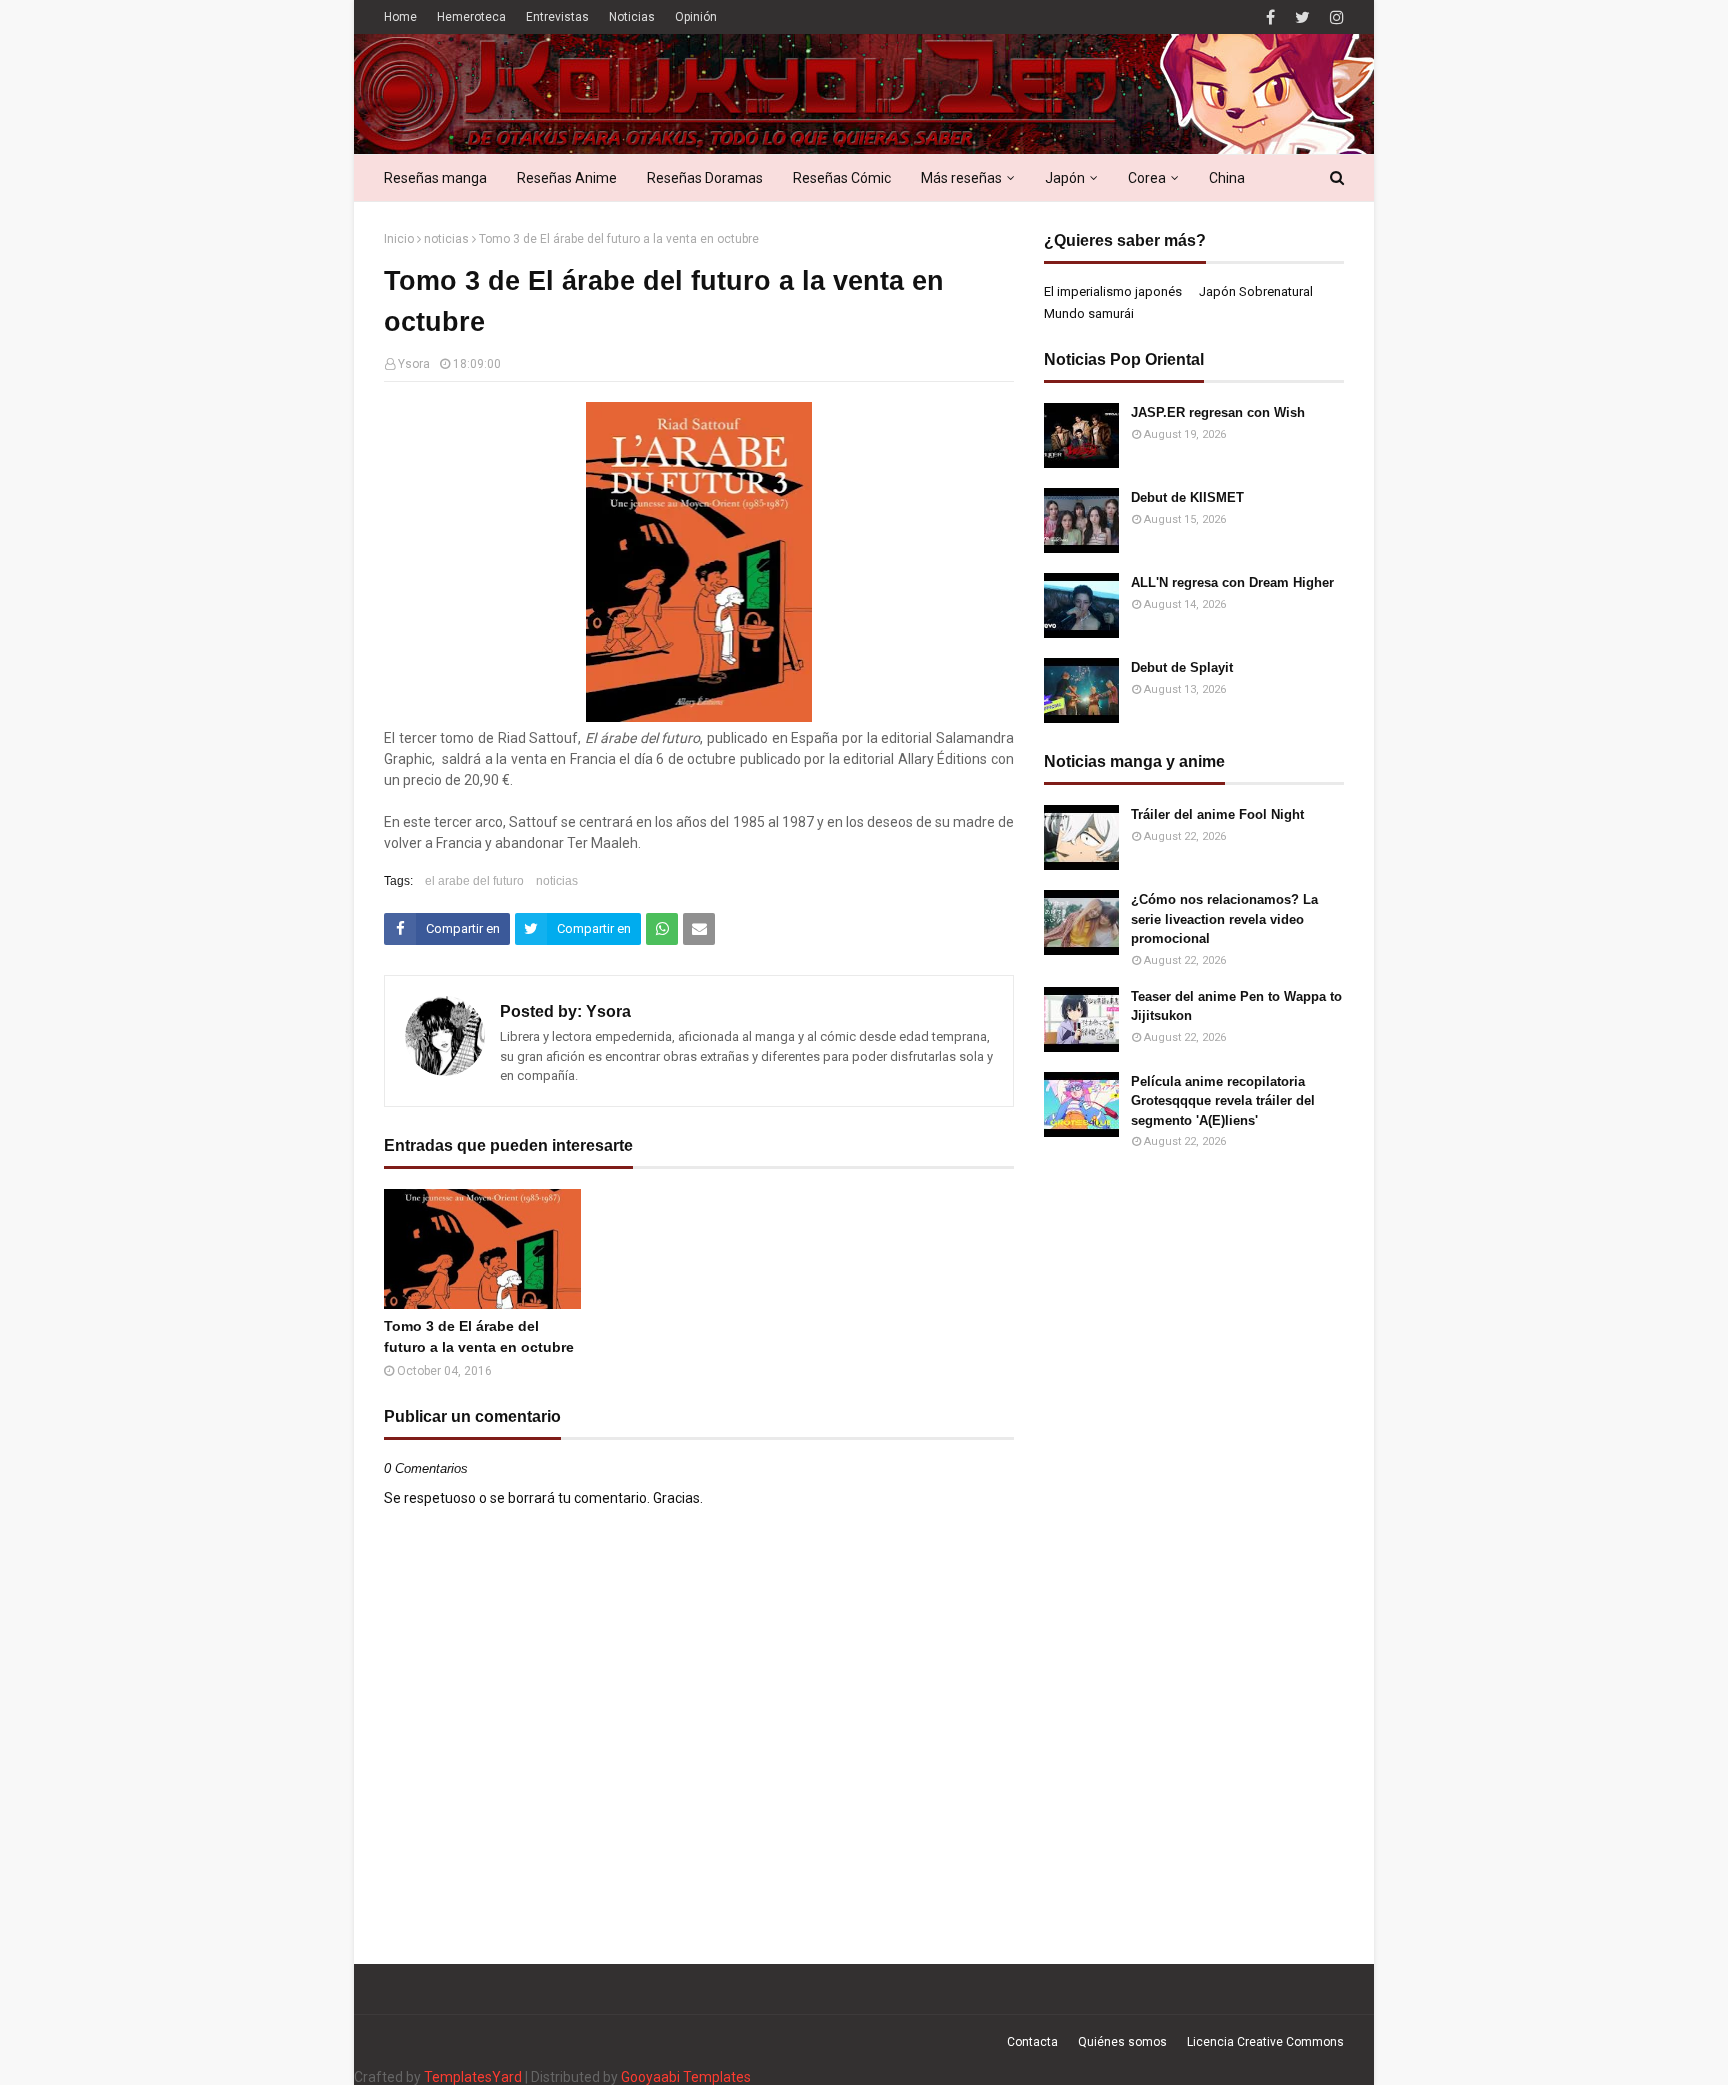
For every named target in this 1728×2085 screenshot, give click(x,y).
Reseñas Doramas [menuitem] (705, 178)
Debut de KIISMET (1187, 497)
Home (400, 17)
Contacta (1032, 2042)
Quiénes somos (1122, 2042)
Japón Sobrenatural (1256, 291)
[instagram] (1334, 17)
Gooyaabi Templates (686, 2077)
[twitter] (1302, 17)
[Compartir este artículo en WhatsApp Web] (662, 929)
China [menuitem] (1227, 178)
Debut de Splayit (1182, 667)
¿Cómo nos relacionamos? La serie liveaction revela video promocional (1224, 919)
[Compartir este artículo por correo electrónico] (699, 929)
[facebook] (1270, 17)
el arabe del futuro (474, 881)
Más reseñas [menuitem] (961, 178)
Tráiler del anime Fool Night (1217, 814)
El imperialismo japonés (1113, 291)
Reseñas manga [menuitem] (435, 178)
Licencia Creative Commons (1265, 2042)
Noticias (632, 17)
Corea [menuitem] (1147, 178)
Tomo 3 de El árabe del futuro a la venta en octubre (479, 1336)
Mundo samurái (1089, 313)
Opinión (696, 17)
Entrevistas (557, 17)
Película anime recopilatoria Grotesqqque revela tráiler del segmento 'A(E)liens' (1223, 1101)
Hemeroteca (471, 17)
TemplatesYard (473, 2077)
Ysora (414, 364)
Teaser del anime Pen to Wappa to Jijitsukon (1236, 1006)
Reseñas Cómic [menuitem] (842, 178)
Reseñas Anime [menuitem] (567, 178)
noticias (446, 239)
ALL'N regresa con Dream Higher (1232, 582)
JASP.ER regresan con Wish (1218, 412)
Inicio (399, 239)
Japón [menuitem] (1065, 178)
